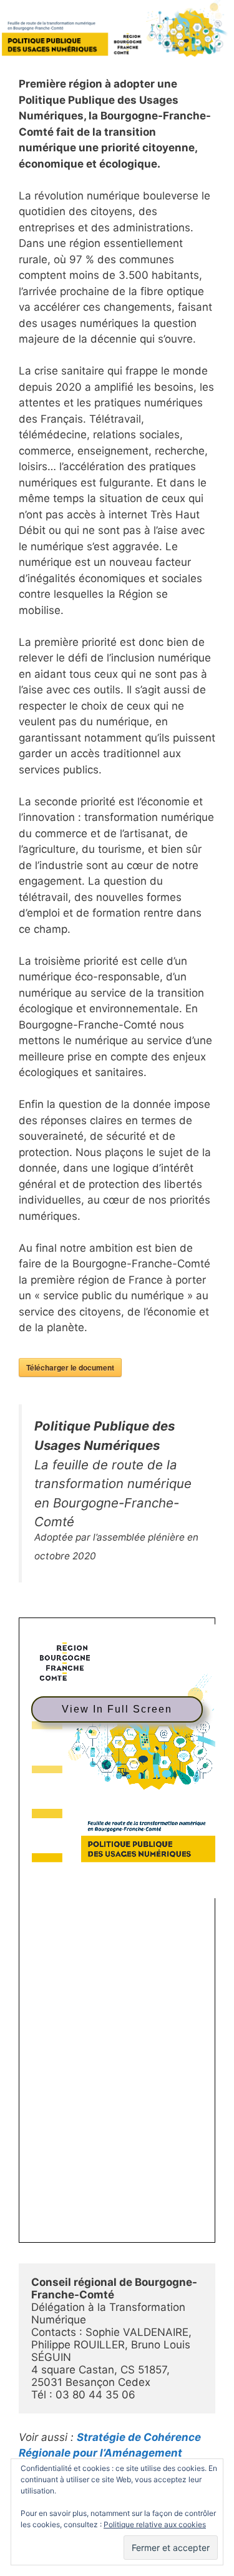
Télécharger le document (70, 1367)
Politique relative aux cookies (155, 2524)
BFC (110, 2453)
